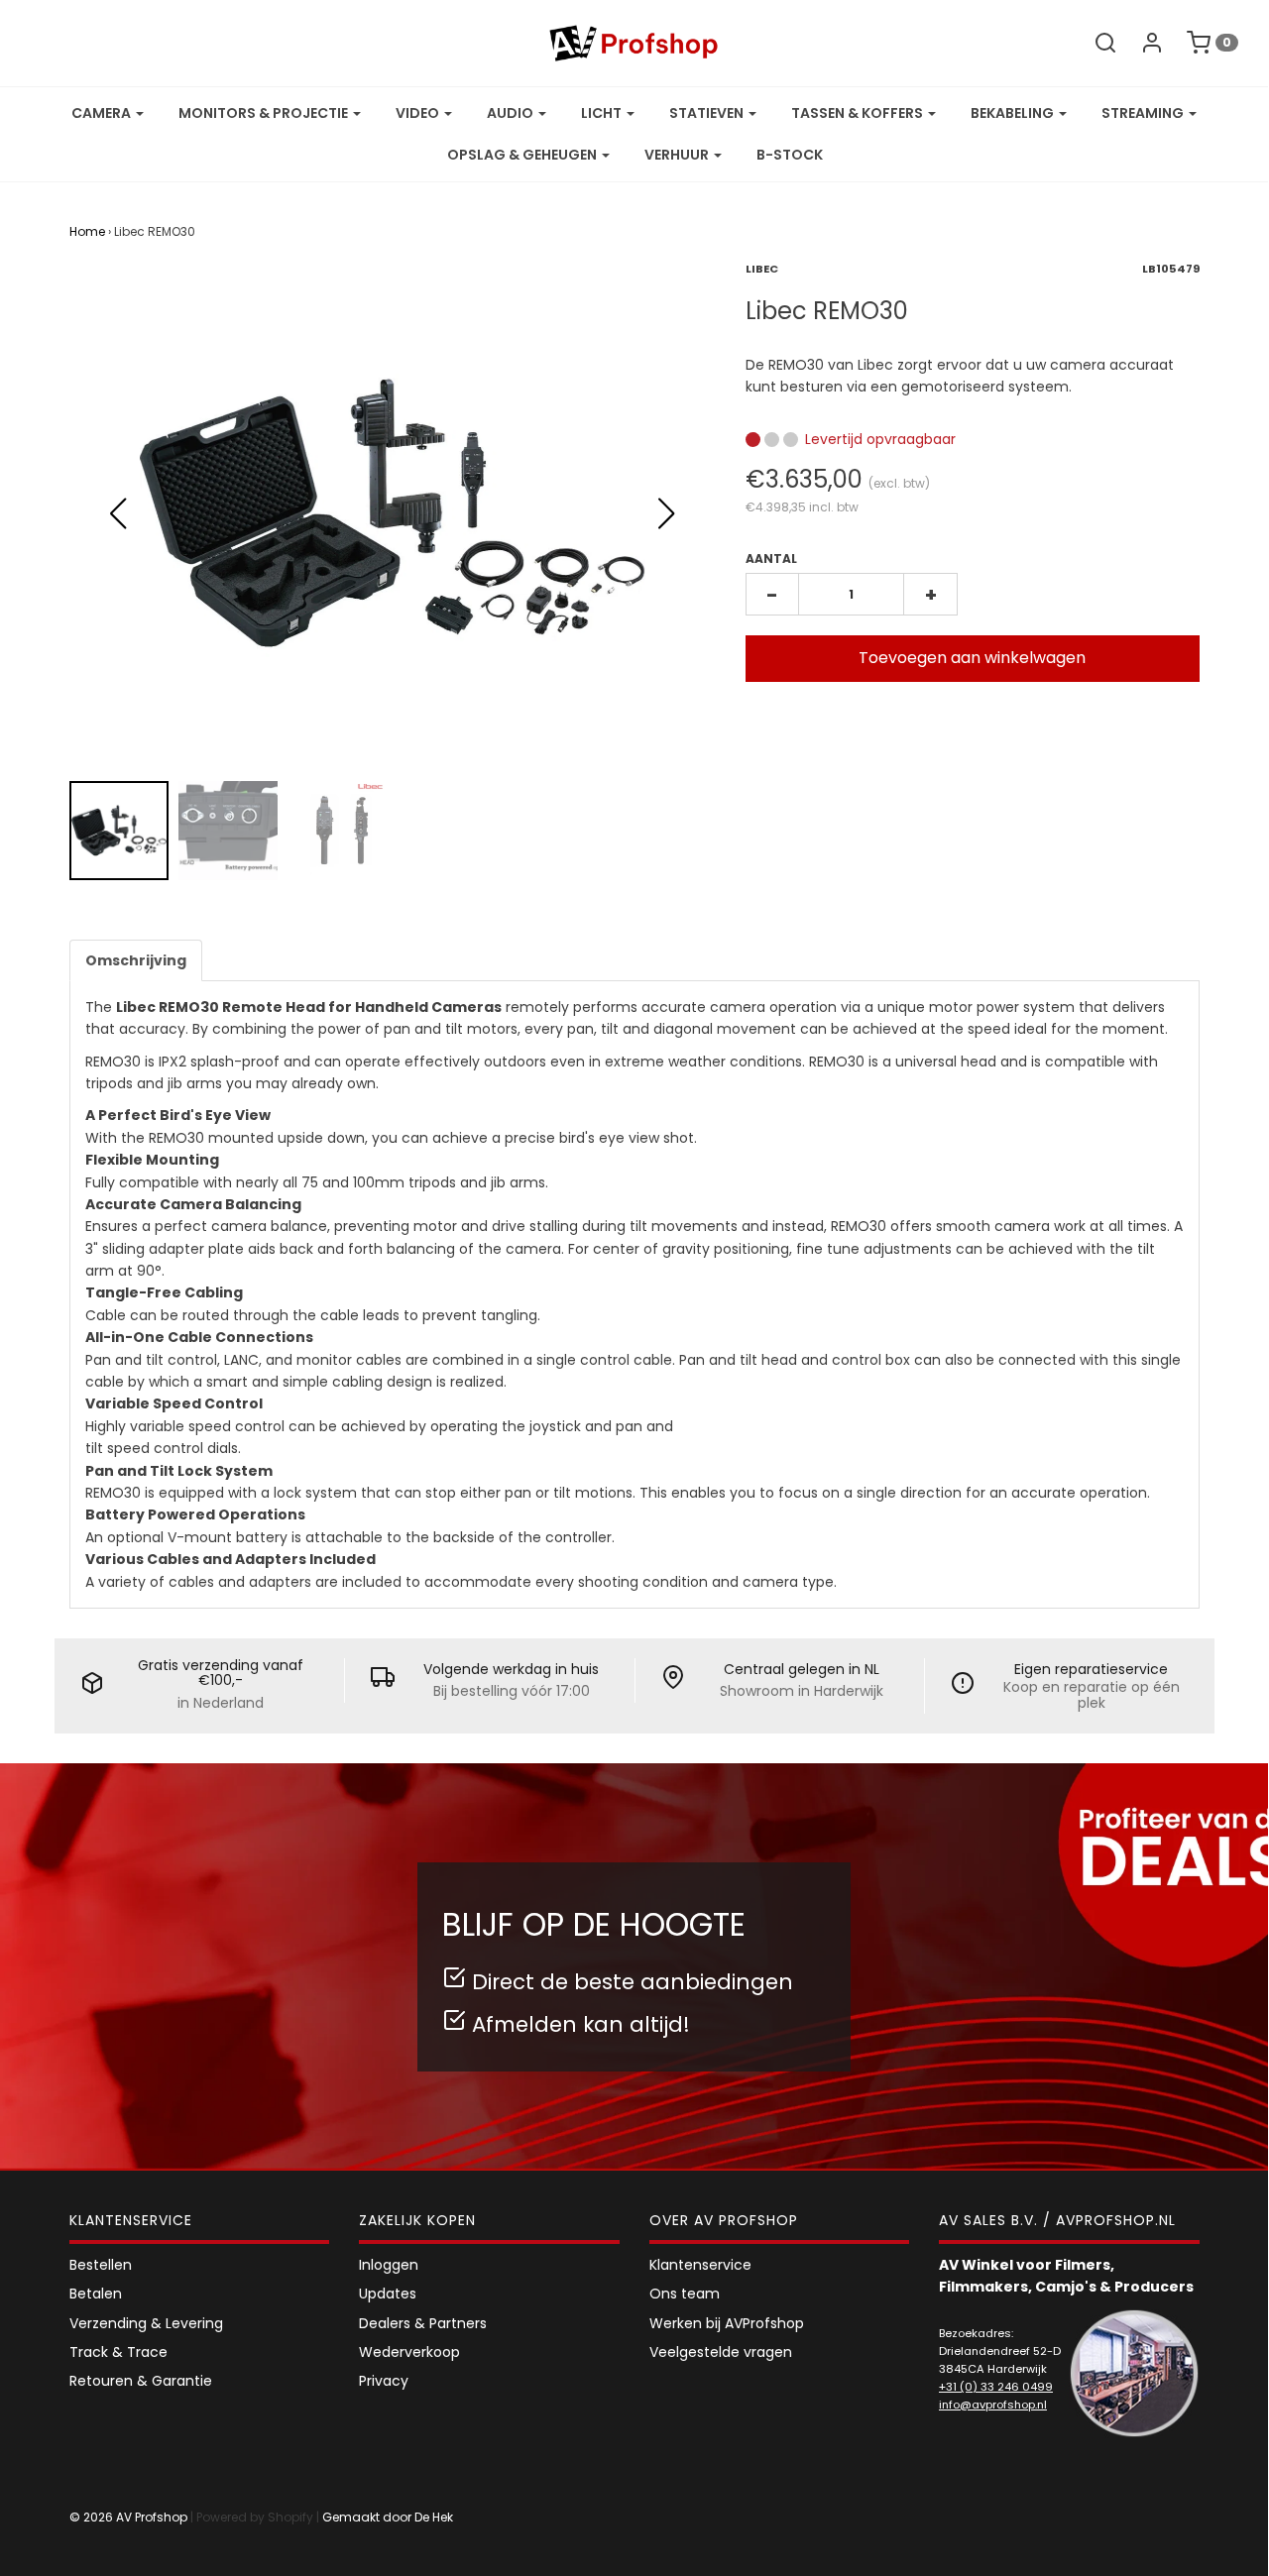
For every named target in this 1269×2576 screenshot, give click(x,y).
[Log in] (1142, 43)
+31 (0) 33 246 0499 (996, 2387)
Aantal (771, 559)
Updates (388, 2294)
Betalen (96, 2294)
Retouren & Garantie (141, 2381)
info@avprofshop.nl (993, 2405)
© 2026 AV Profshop (128, 2517)
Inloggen (389, 2265)
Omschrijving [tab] (136, 960)
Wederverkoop (409, 2352)
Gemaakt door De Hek (388, 2517)
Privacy (384, 2381)
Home (87, 231)
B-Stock (790, 155)
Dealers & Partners (423, 2323)
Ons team (685, 2294)
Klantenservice (700, 2265)
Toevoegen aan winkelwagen (972, 658)
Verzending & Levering (146, 2323)
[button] (667, 513)
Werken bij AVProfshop (727, 2323)
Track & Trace (118, 2352)
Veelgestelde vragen (721, 2352)
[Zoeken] (1096, 43)
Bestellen (101, 2265)
